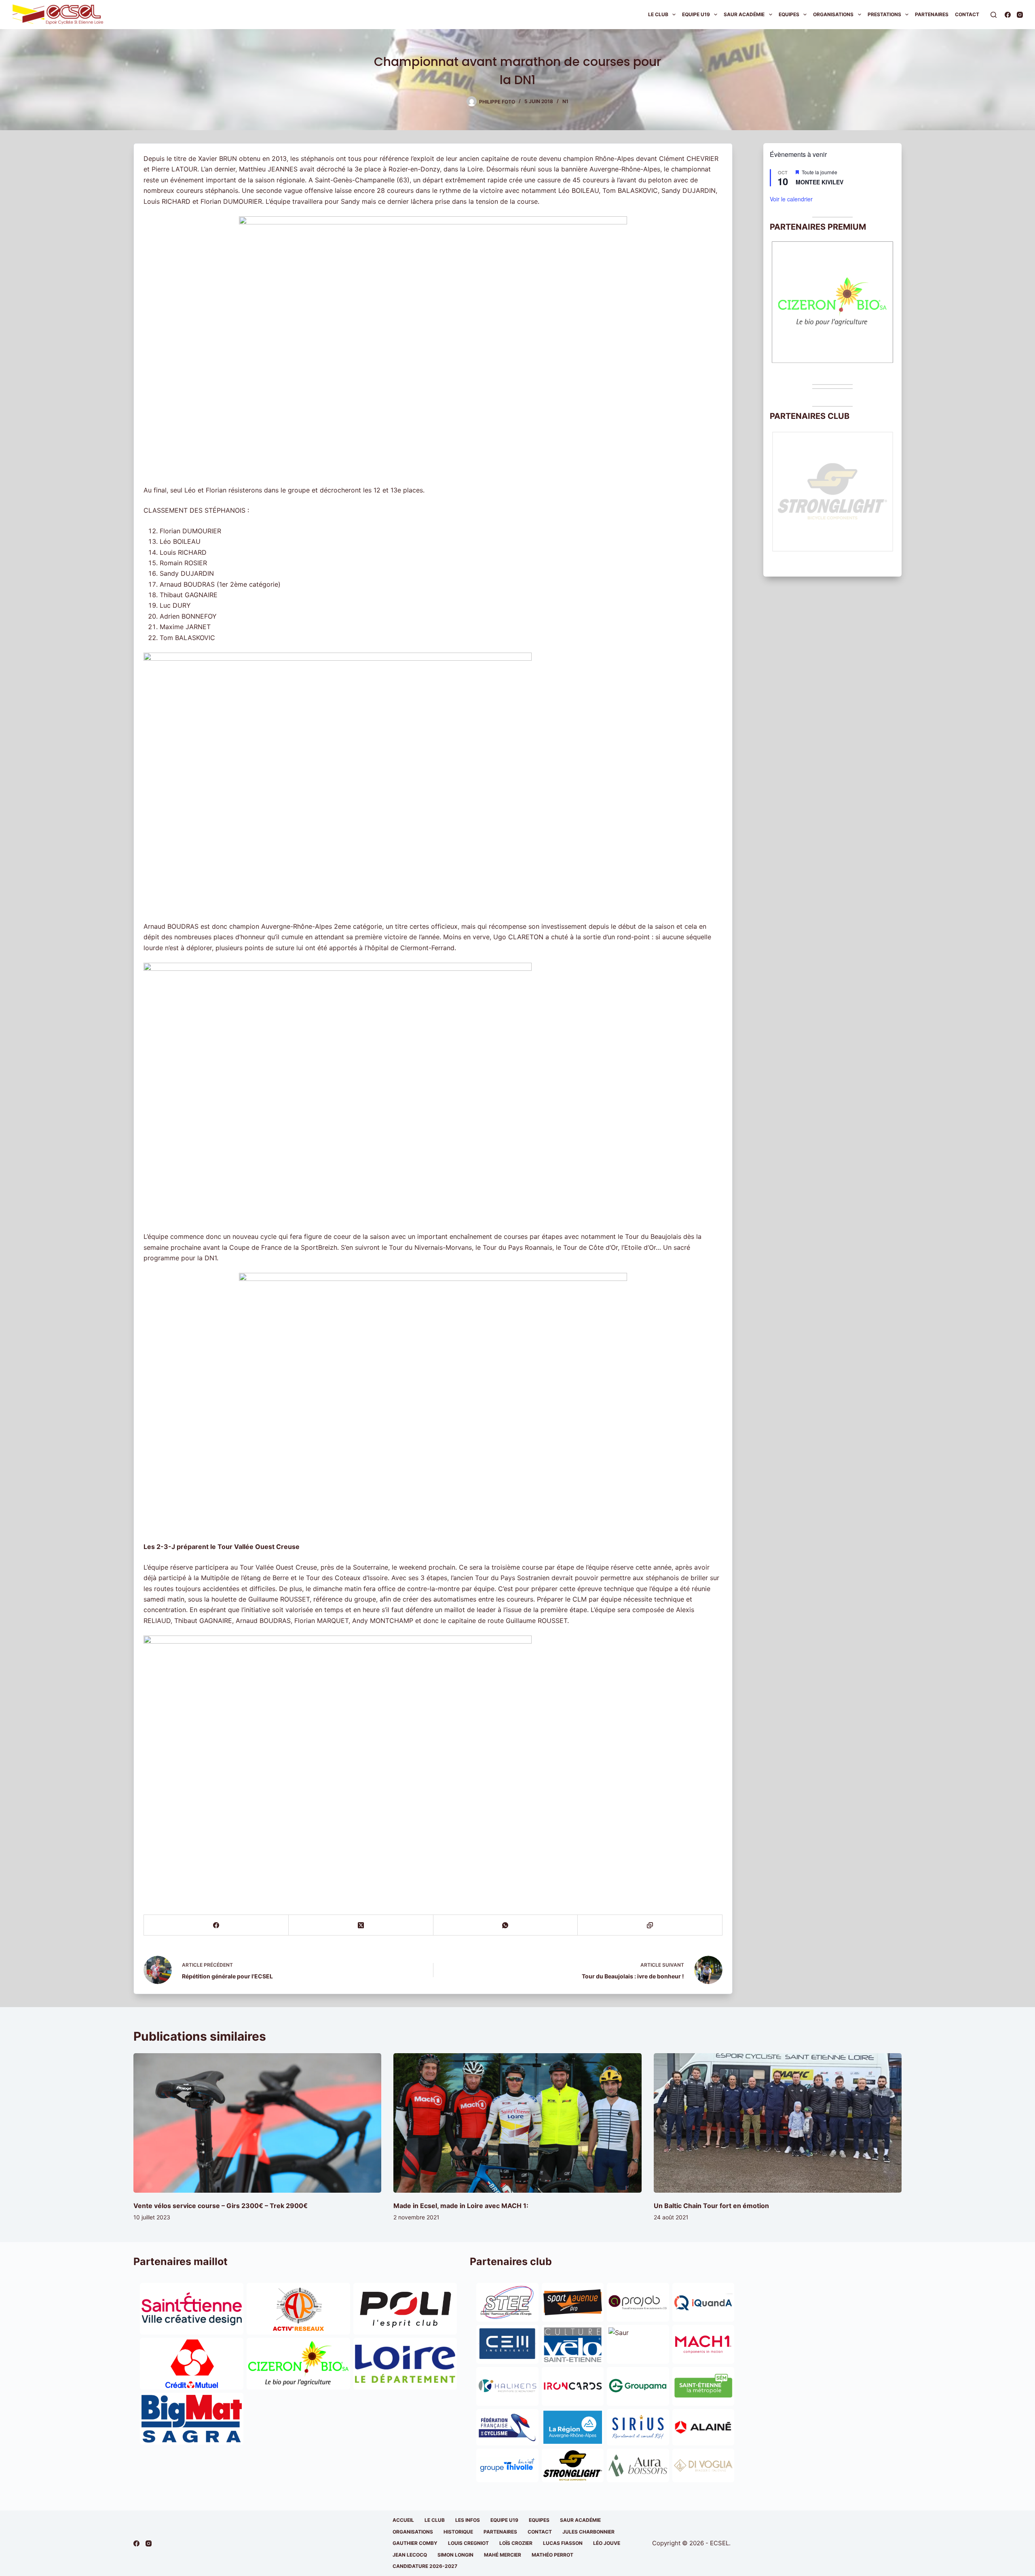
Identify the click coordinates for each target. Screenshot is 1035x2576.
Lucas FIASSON (563, 2543)
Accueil (403, 2520)
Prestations (884, 14)
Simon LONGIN (455, 2555)
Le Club (658, 14)
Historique (458, 2532)
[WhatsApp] (506, 1925)
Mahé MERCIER (503, 2555)
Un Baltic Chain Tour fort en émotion (711, 2206)
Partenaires (932, 14)
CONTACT (540, 2532)
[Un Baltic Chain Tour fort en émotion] (778, 2123)
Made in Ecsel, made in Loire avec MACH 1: (461, 2206)
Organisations (833, 14)
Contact (967, 14)
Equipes (789, 14)
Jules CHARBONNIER (588, 2532)
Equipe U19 (696, 14)
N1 (565, 101)
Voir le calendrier (791, 199)
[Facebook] (1008, 15)
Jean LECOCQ (410, 2555)
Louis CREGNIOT (468, 2543)
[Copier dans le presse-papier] (650, 1925)
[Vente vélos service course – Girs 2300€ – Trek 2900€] (257, 2123)
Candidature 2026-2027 (425, 2566)
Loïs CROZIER (516, 2543)
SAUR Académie (744, 14)
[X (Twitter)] (361, 1925)
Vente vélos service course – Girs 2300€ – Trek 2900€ (221, 2206)
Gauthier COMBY (415, 2543)
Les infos (468, 2520)
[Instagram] (1020, 15)
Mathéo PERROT (552, 2555)
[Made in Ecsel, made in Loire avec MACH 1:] (517, 2123)
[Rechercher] (994, 15)
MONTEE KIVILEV (820, 182)
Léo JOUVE (607, 2543)
